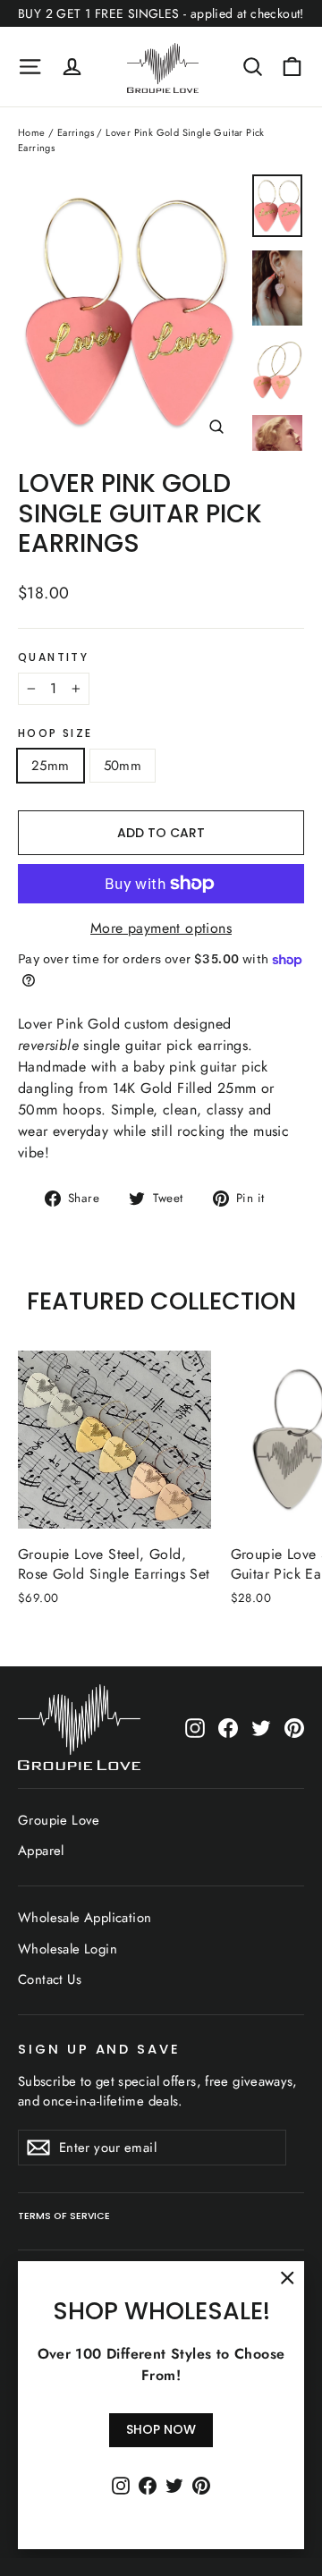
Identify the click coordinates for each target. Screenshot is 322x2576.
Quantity (53, 657)
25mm (51, 766)
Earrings (76, 132)
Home (32, 132)
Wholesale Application (85, 1918)
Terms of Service (64, 2216)
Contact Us (50, 1979)
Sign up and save (99, 2049)
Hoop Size (55, 733)
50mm (123, 766)
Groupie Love (59, 1820)
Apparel (41, 1851)
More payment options (161, 928)
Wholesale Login (68, 1949)
